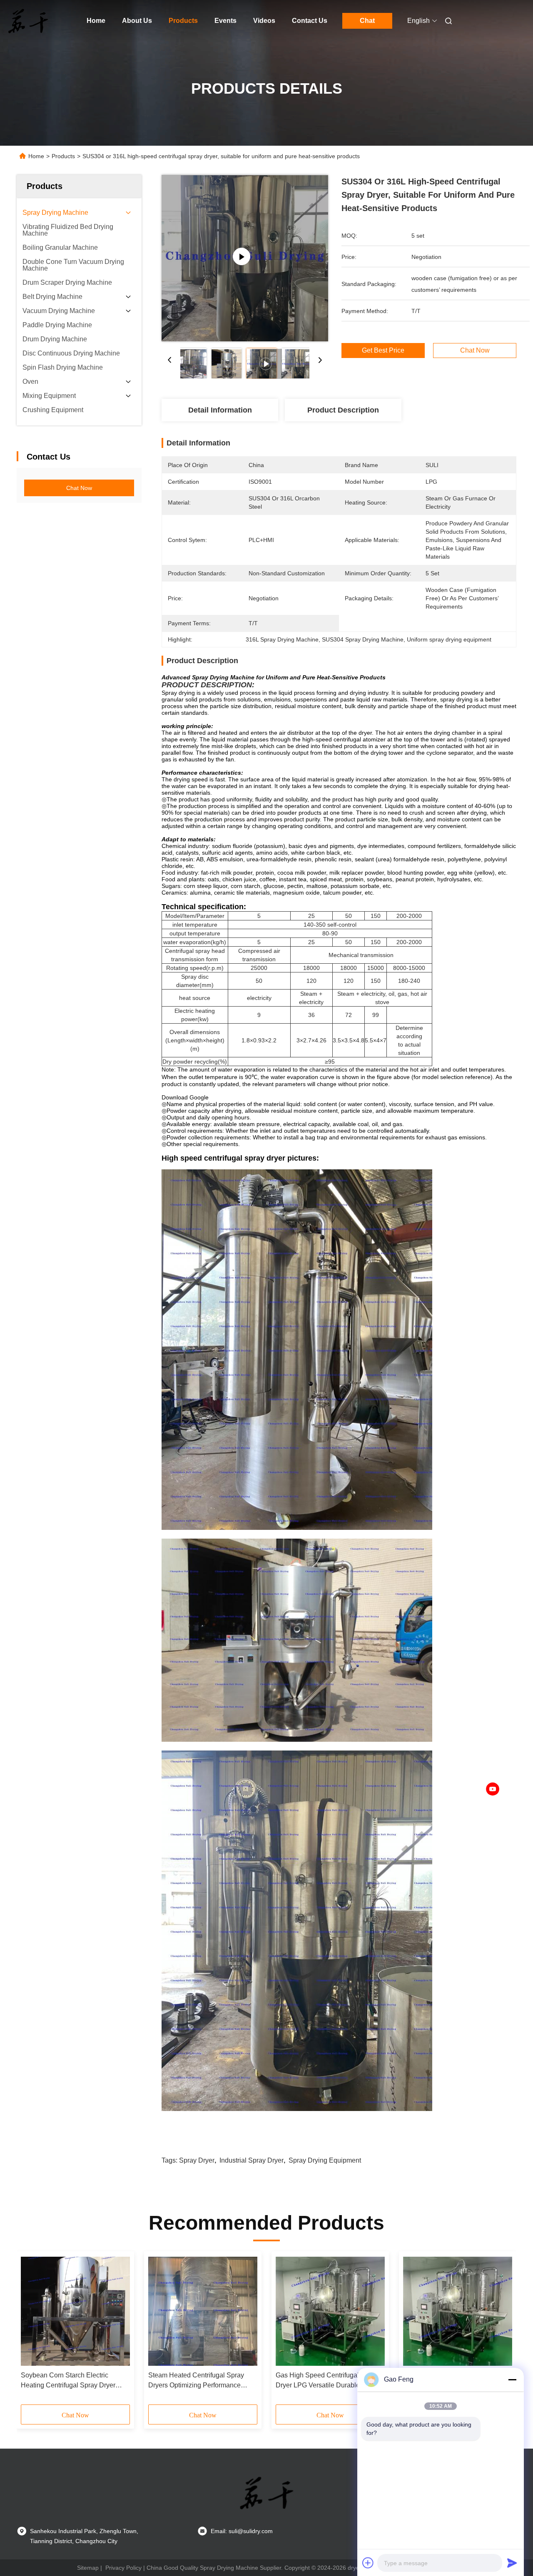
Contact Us (310, 21)
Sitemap (88, 2568)
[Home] (28, 21)
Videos (264, 21)
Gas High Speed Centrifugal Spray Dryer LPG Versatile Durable (327, 2380)
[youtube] (493, 1789)
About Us (137, 21)
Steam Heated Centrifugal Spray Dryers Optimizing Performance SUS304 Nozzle (196, 2381)
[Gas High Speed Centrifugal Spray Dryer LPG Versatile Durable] (330, 2311)
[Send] (512, 2563)
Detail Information (220, 410)
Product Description (343, 410)
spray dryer (197, 2160)
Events (225, 21)
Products (183, 21)
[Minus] (512, 2380)
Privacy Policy (123, 2568)
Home (96, 21)
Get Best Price (383, 351)
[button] (32, 2331)
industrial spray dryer (252, 2160)
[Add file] (368, 2563)
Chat (367, 21)
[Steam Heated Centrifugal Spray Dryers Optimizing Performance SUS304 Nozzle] (203, 2311)
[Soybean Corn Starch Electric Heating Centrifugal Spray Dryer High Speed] (75, 2311)
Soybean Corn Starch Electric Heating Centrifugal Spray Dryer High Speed (68, 2381)
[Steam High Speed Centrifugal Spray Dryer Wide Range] (458, 2311)
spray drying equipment (325, 2160)
